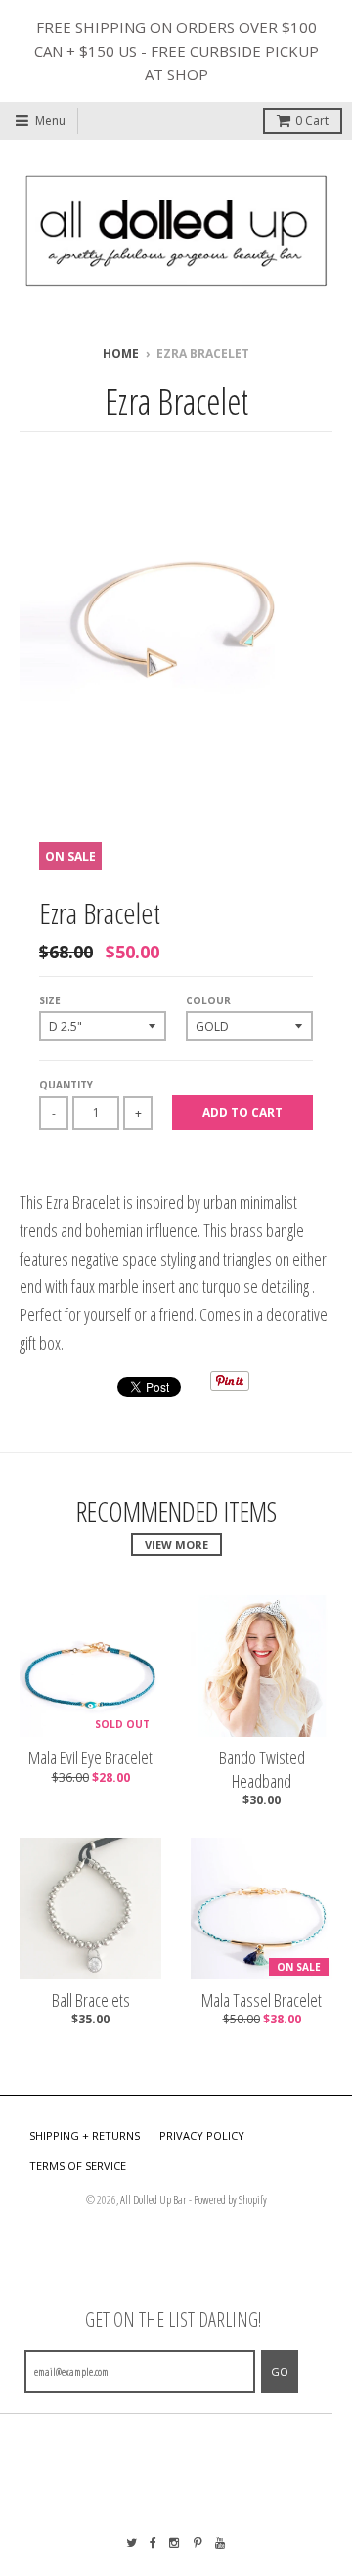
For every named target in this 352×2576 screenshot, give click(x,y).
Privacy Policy (202, 2135)
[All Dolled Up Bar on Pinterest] (198, 2542)
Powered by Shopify (230, 2200)
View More (176, 1545)
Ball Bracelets (91, 2000)
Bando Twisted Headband (262, 1769)
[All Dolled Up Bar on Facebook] (153, 2542)
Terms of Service (78, 2166)
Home (121, 354)
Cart (312, 121)
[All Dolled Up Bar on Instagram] (175, 2542)
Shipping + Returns (85, 2135)
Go (280, 2371)
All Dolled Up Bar (154, 2200)
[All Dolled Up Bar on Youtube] (221, 2542)
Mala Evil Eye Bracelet (90, 1758)
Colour (208, 1000)
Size (50, 1000)
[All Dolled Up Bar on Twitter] (132, 2542)
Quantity (66, 1085)
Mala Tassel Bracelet (262, 2000)
